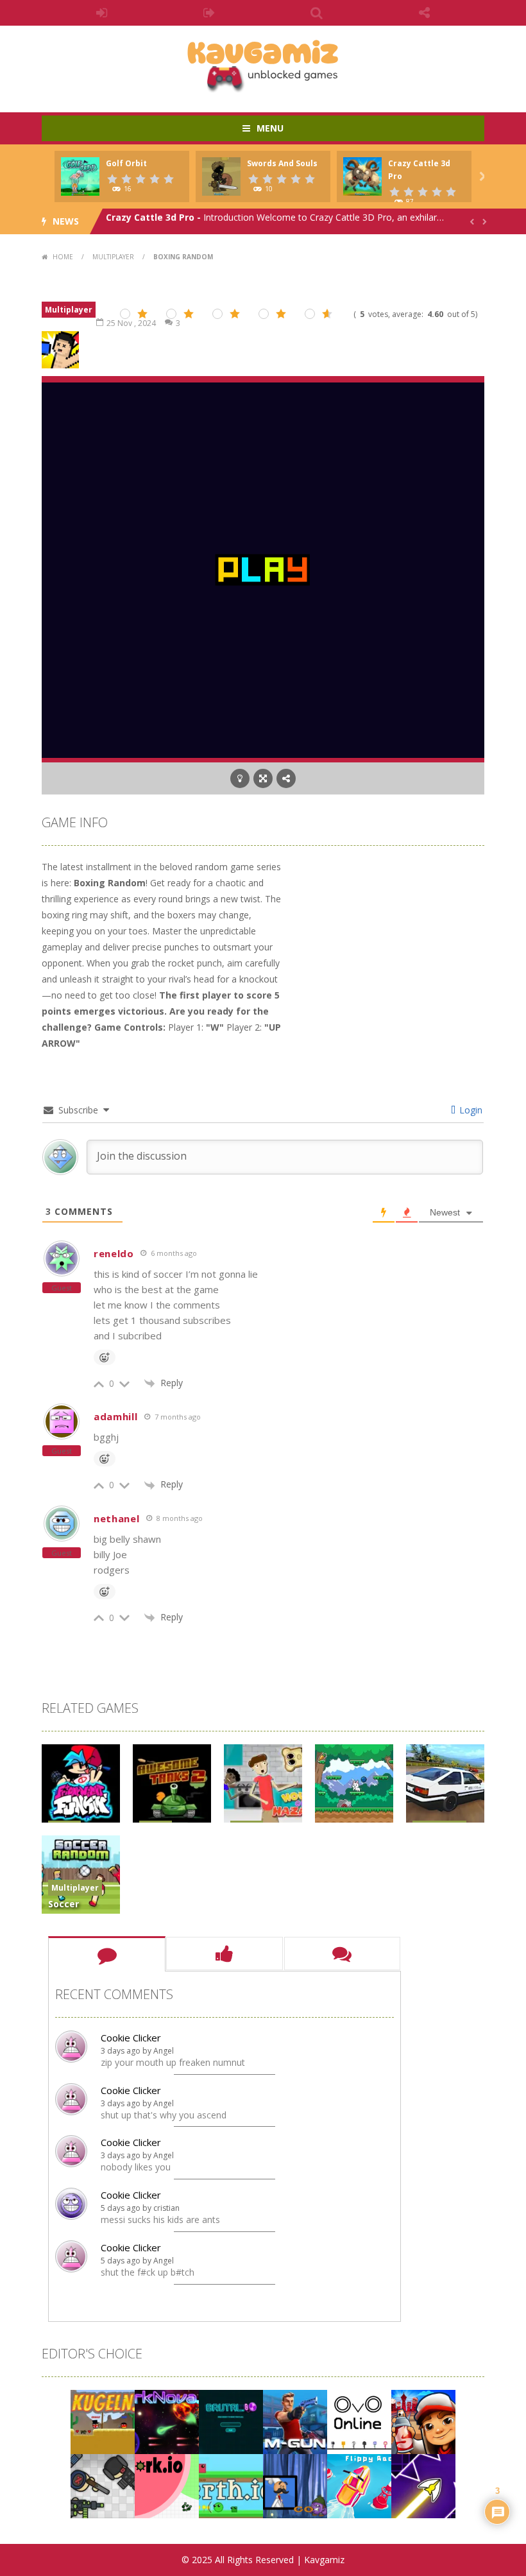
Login (470, 1110)
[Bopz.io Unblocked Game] (103, 2485)
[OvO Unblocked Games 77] (359, 2420)
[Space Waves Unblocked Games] (423, 2485)
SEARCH (317, 13)
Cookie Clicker (131, 2038)
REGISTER (210, 13)
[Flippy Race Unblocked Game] (359, 2485)
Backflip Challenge (149, 221)
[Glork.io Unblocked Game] (167, 2485)
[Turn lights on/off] (240, 778)
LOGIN (102, 13)
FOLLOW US (425, 13)
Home (63, 257)
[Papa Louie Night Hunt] (295, 2485)
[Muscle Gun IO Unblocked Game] (295, 2420)
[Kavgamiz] (263, 63)
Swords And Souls (282, 163)
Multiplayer (113, 257)
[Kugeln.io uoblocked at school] (103, 2420)
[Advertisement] (388, 939)
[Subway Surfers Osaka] (423, 2420)
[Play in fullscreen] (263, 778)
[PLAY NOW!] (80, 176)
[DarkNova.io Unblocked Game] (167, 2420)
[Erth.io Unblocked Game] (231, 2485)
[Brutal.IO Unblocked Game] (231, 2420)
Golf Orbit (126, 163)
